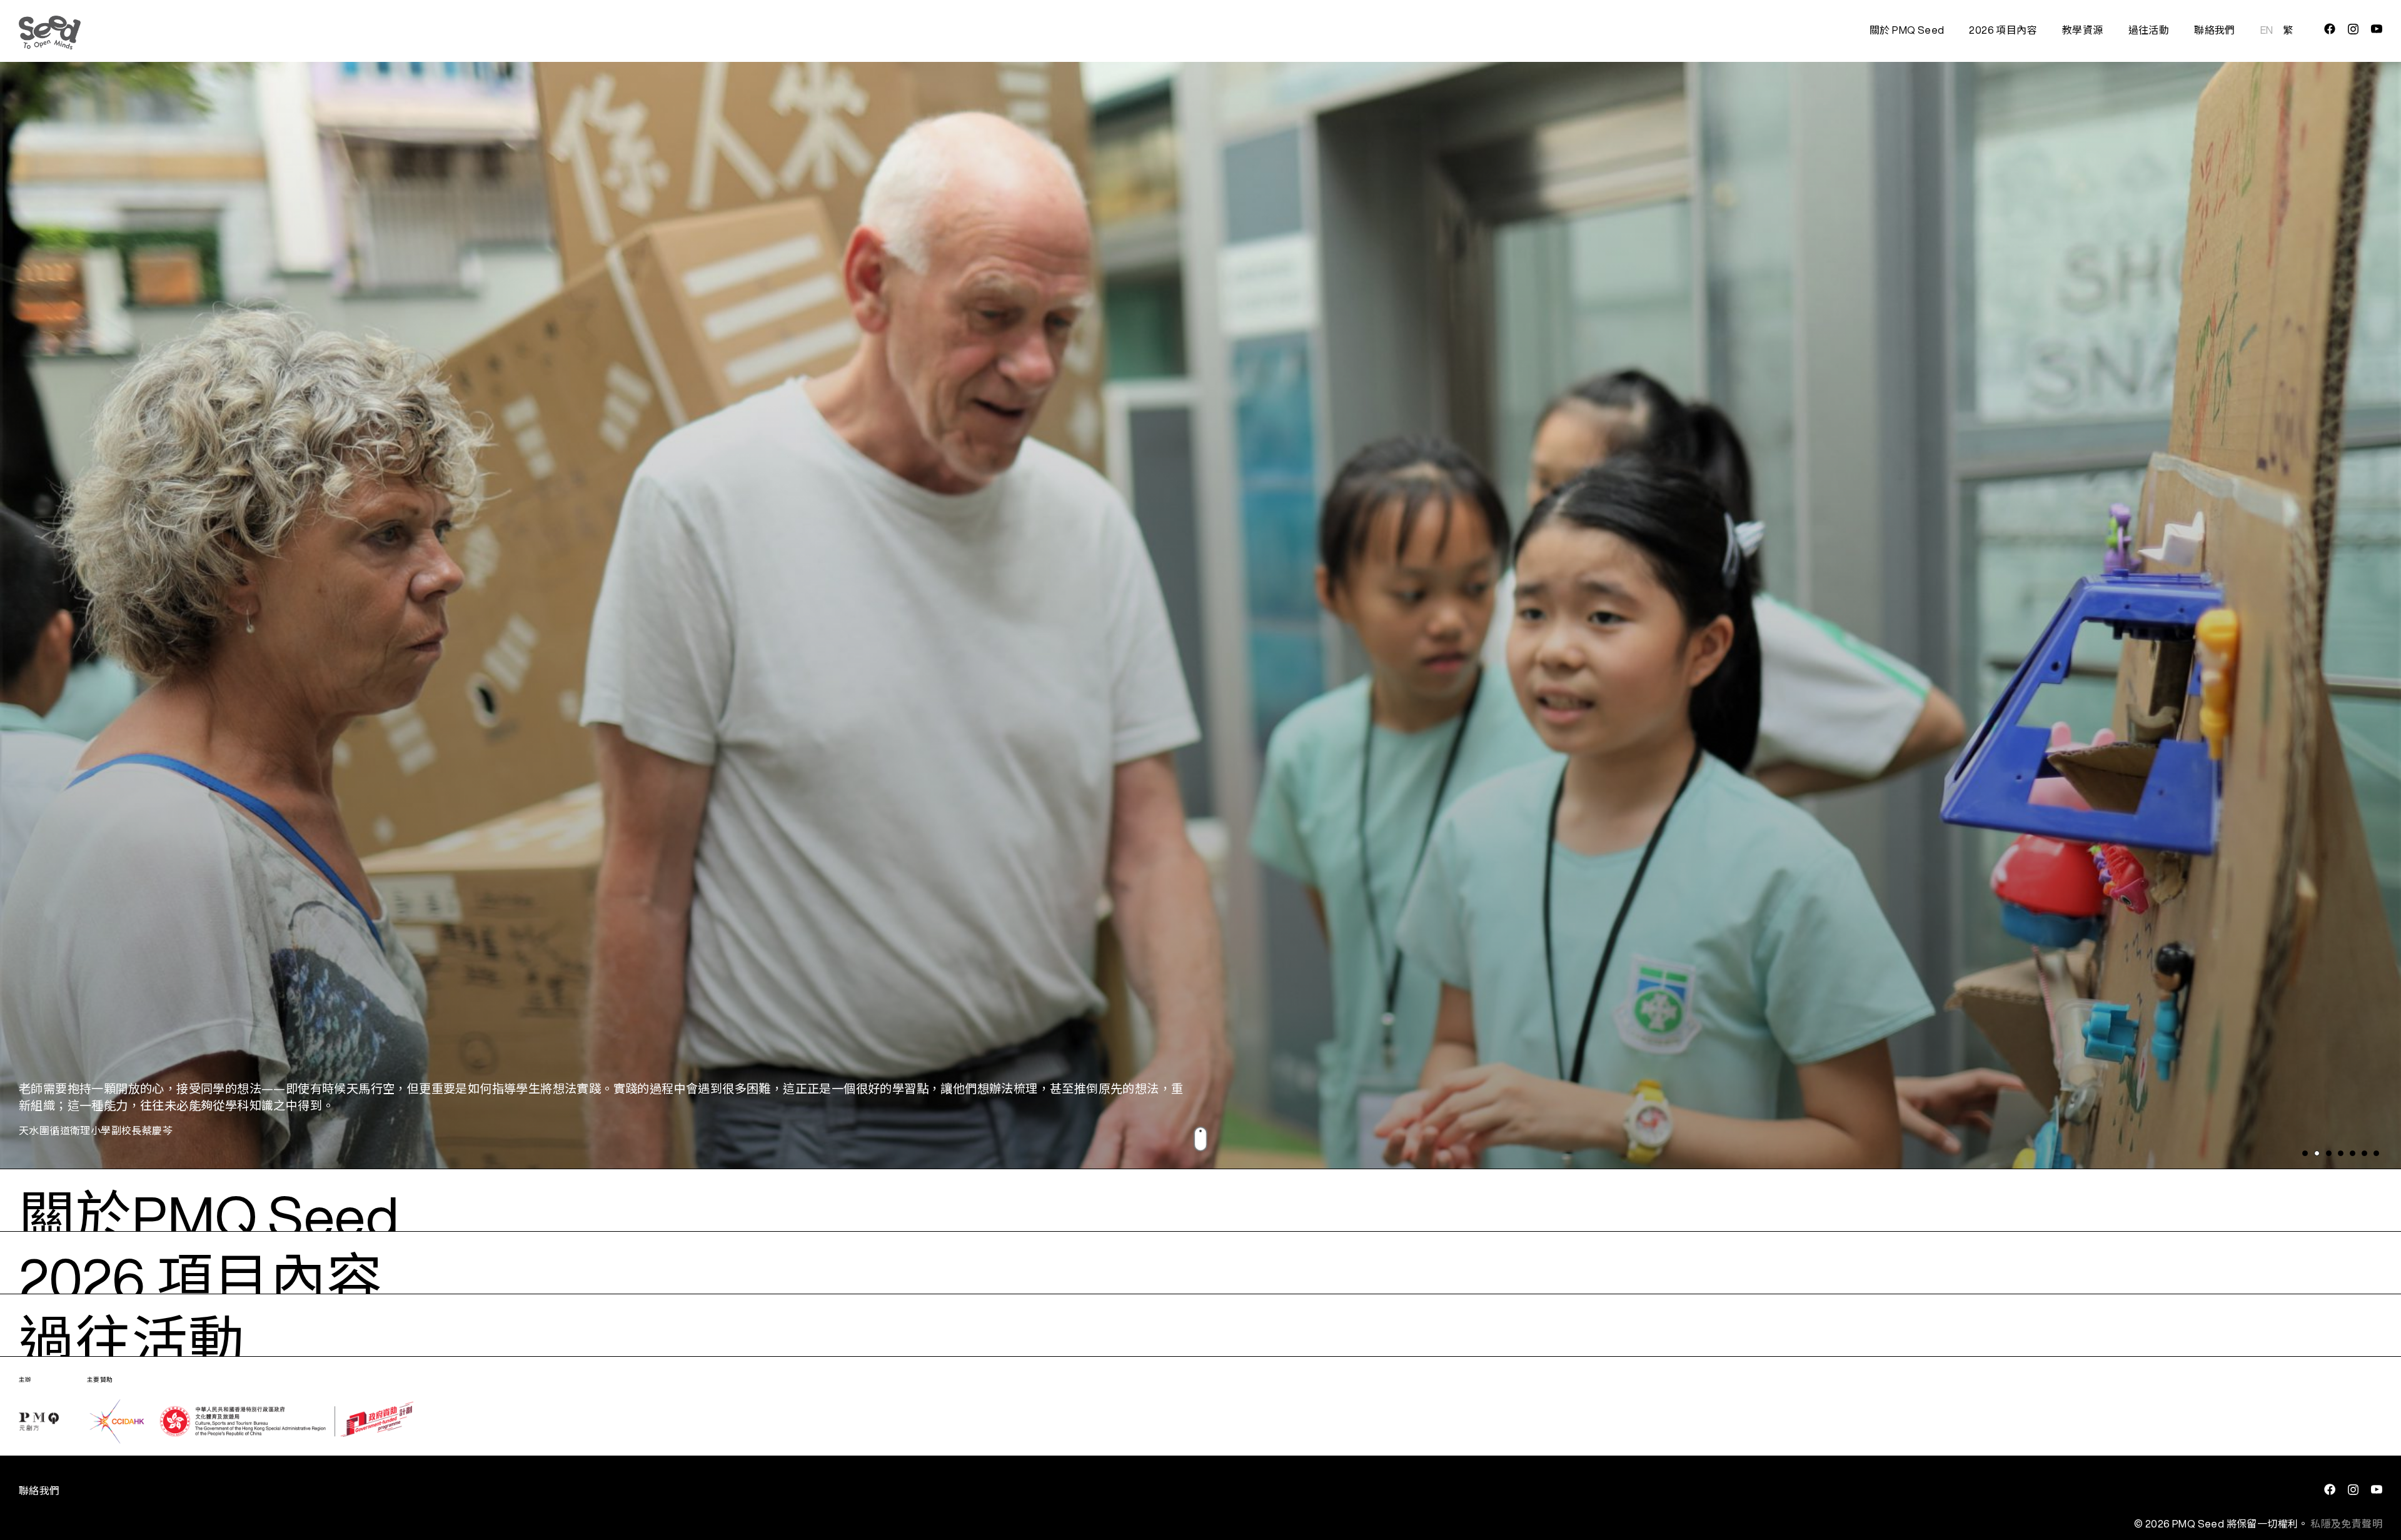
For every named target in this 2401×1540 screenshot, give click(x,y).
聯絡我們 (2215, 30)
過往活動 (2149, 30)
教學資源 (2083, 30)
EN (2267, 30)
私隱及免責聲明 (2346, 1524)
